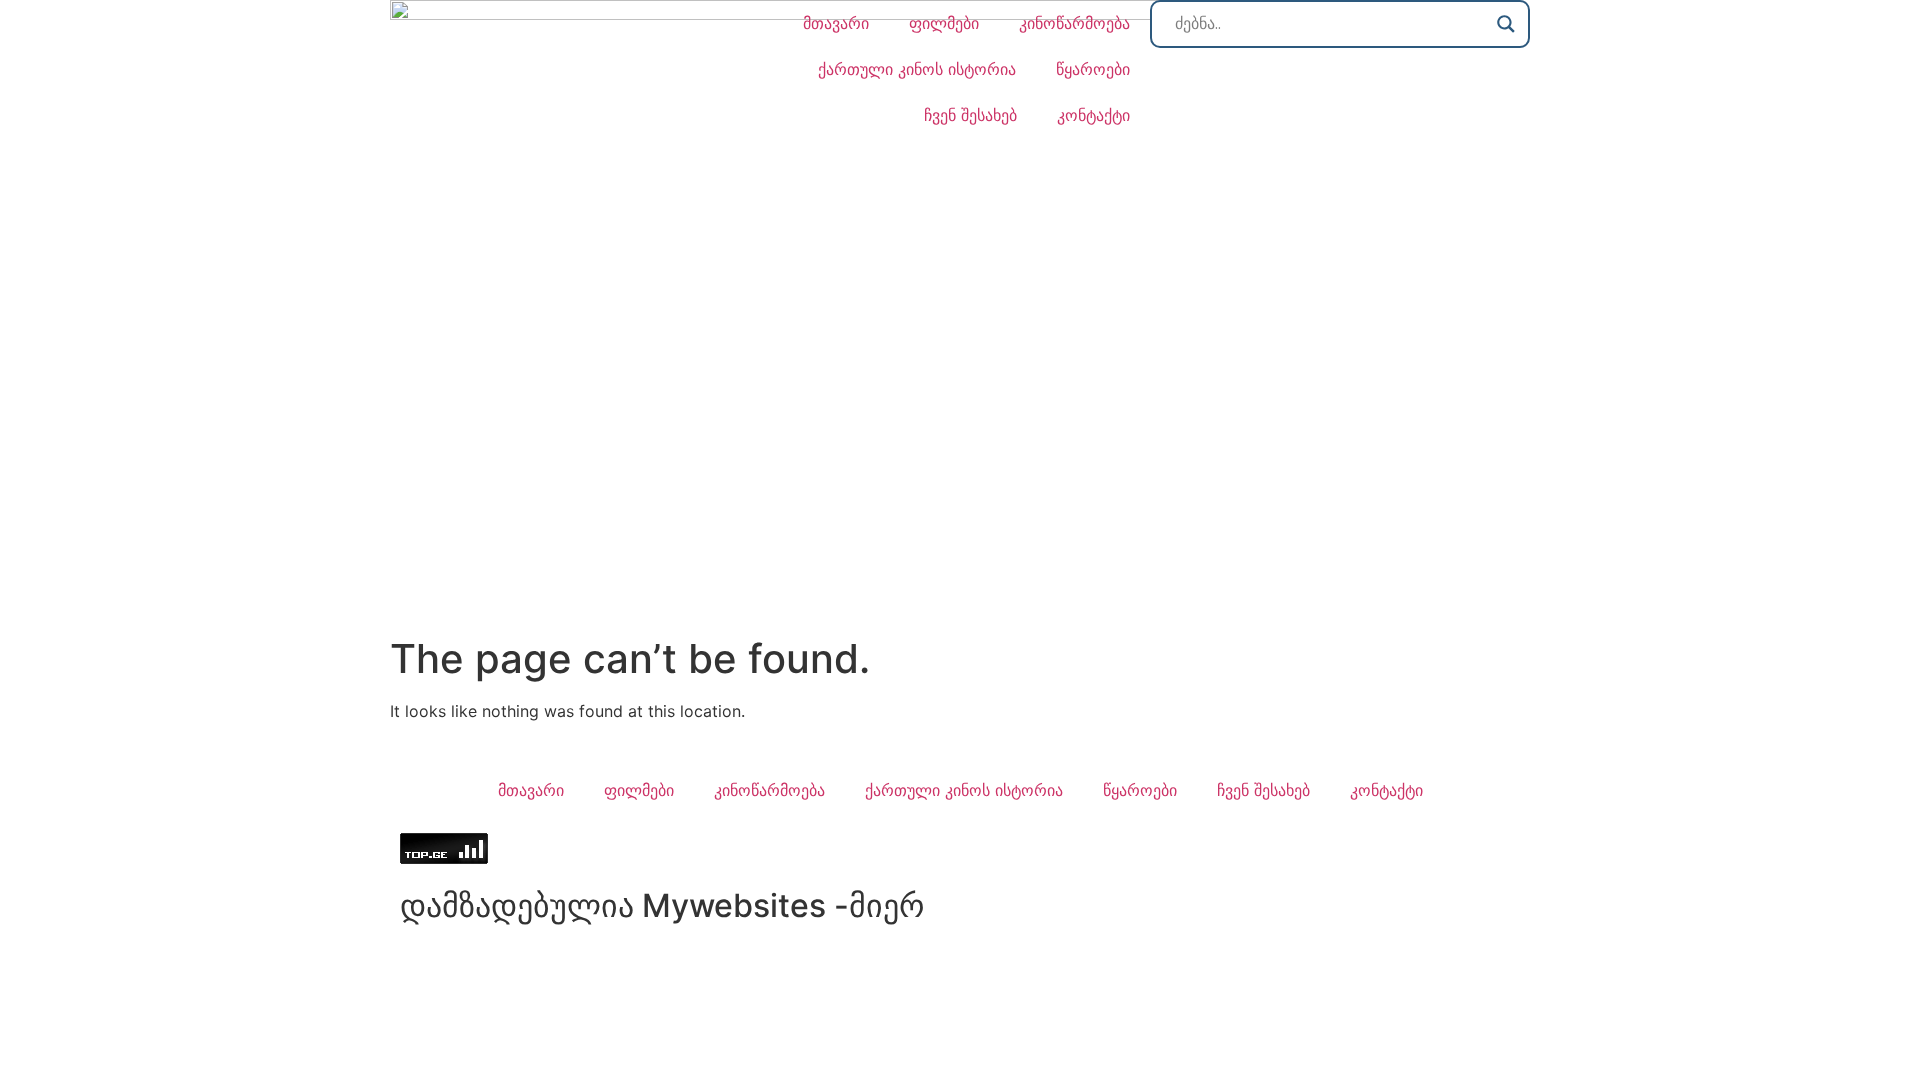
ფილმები (944, 23)
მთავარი (836, 23)
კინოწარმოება (1074, 23)
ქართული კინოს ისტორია (917, 69)
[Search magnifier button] (1506, 24)
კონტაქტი (1093, 115)
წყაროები (1093, 69)
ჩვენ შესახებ (970, 115)
